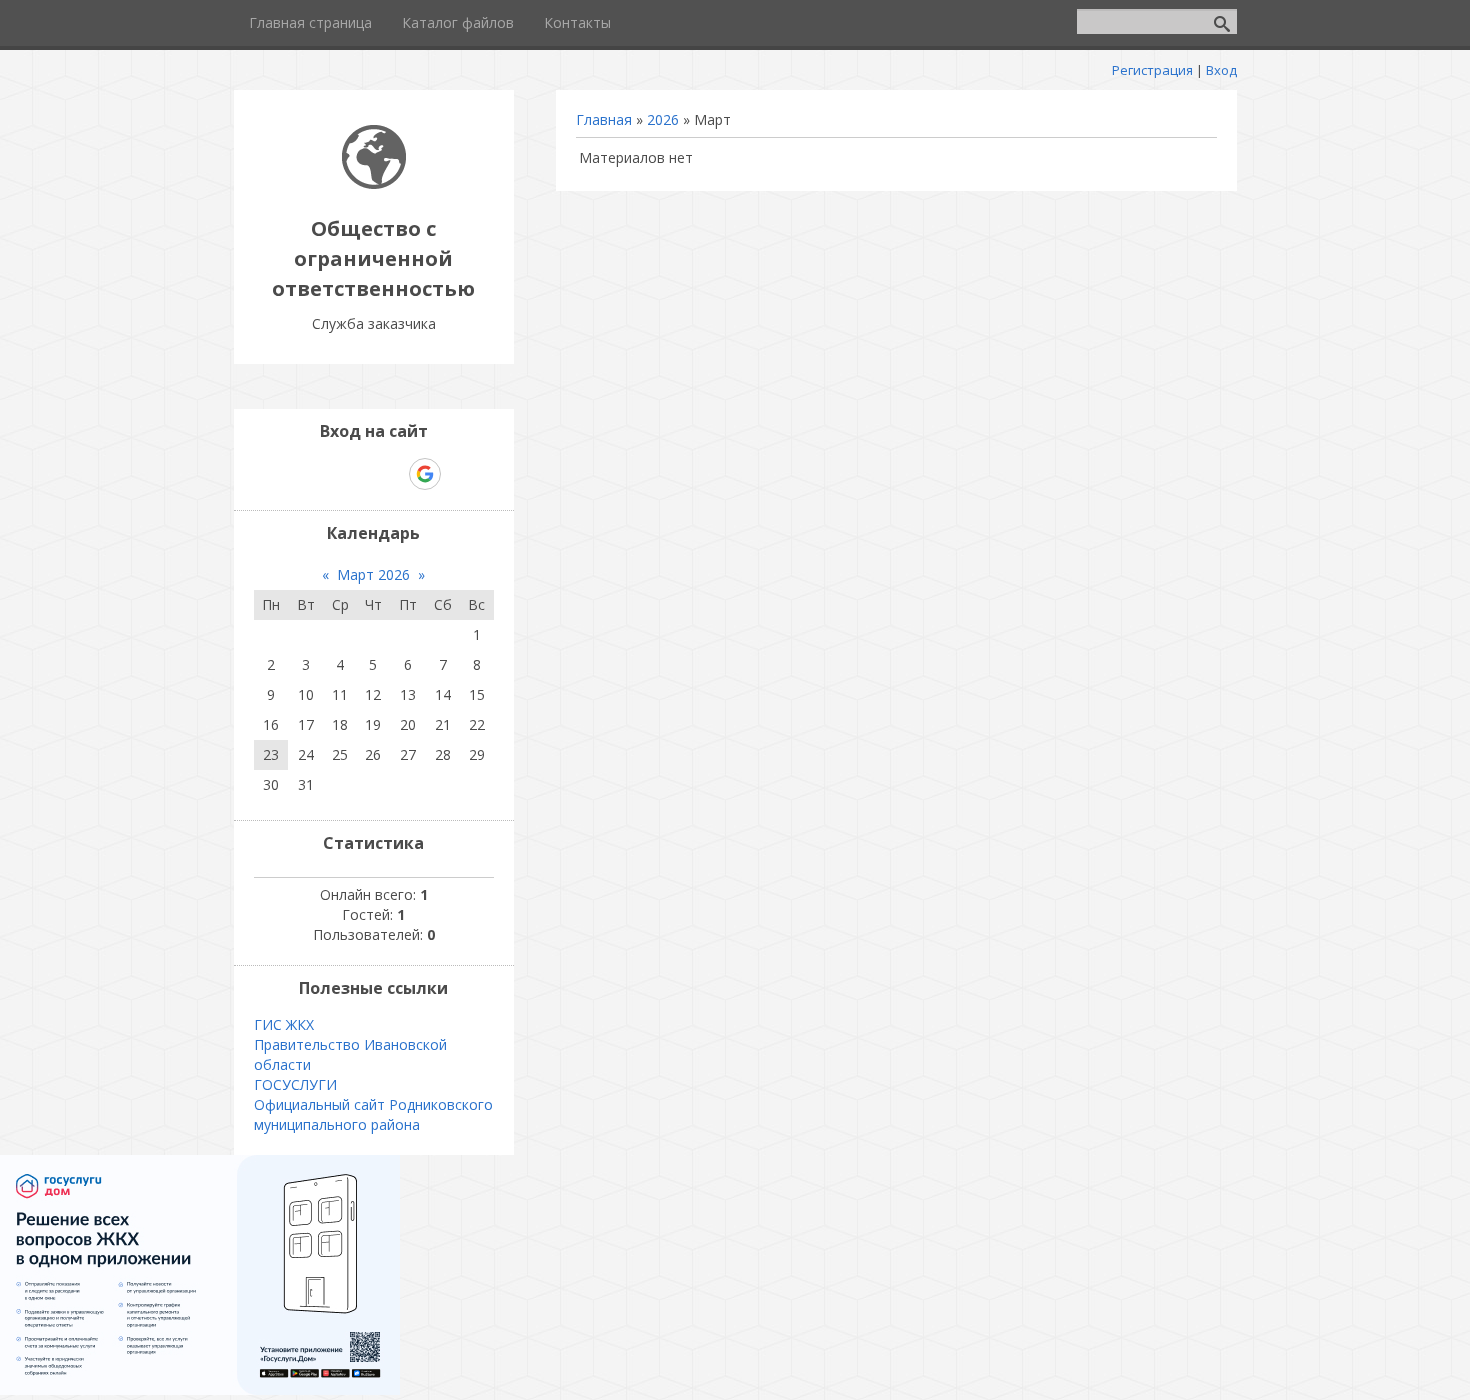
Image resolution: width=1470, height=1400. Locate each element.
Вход (1221, 70)
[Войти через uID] (288, 474)
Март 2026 (373, 574)
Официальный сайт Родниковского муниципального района (373, 1114)
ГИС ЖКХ (284, 1024)
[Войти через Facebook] (356, 474)
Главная (604, 119)
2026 (663, 119)
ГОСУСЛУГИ (295, 1084)
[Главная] (374, 183)
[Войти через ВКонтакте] (322, 474)
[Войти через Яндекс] (390, 474)
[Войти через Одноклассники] (460, 474)
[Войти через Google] (425, 474)
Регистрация (1152, 70)
